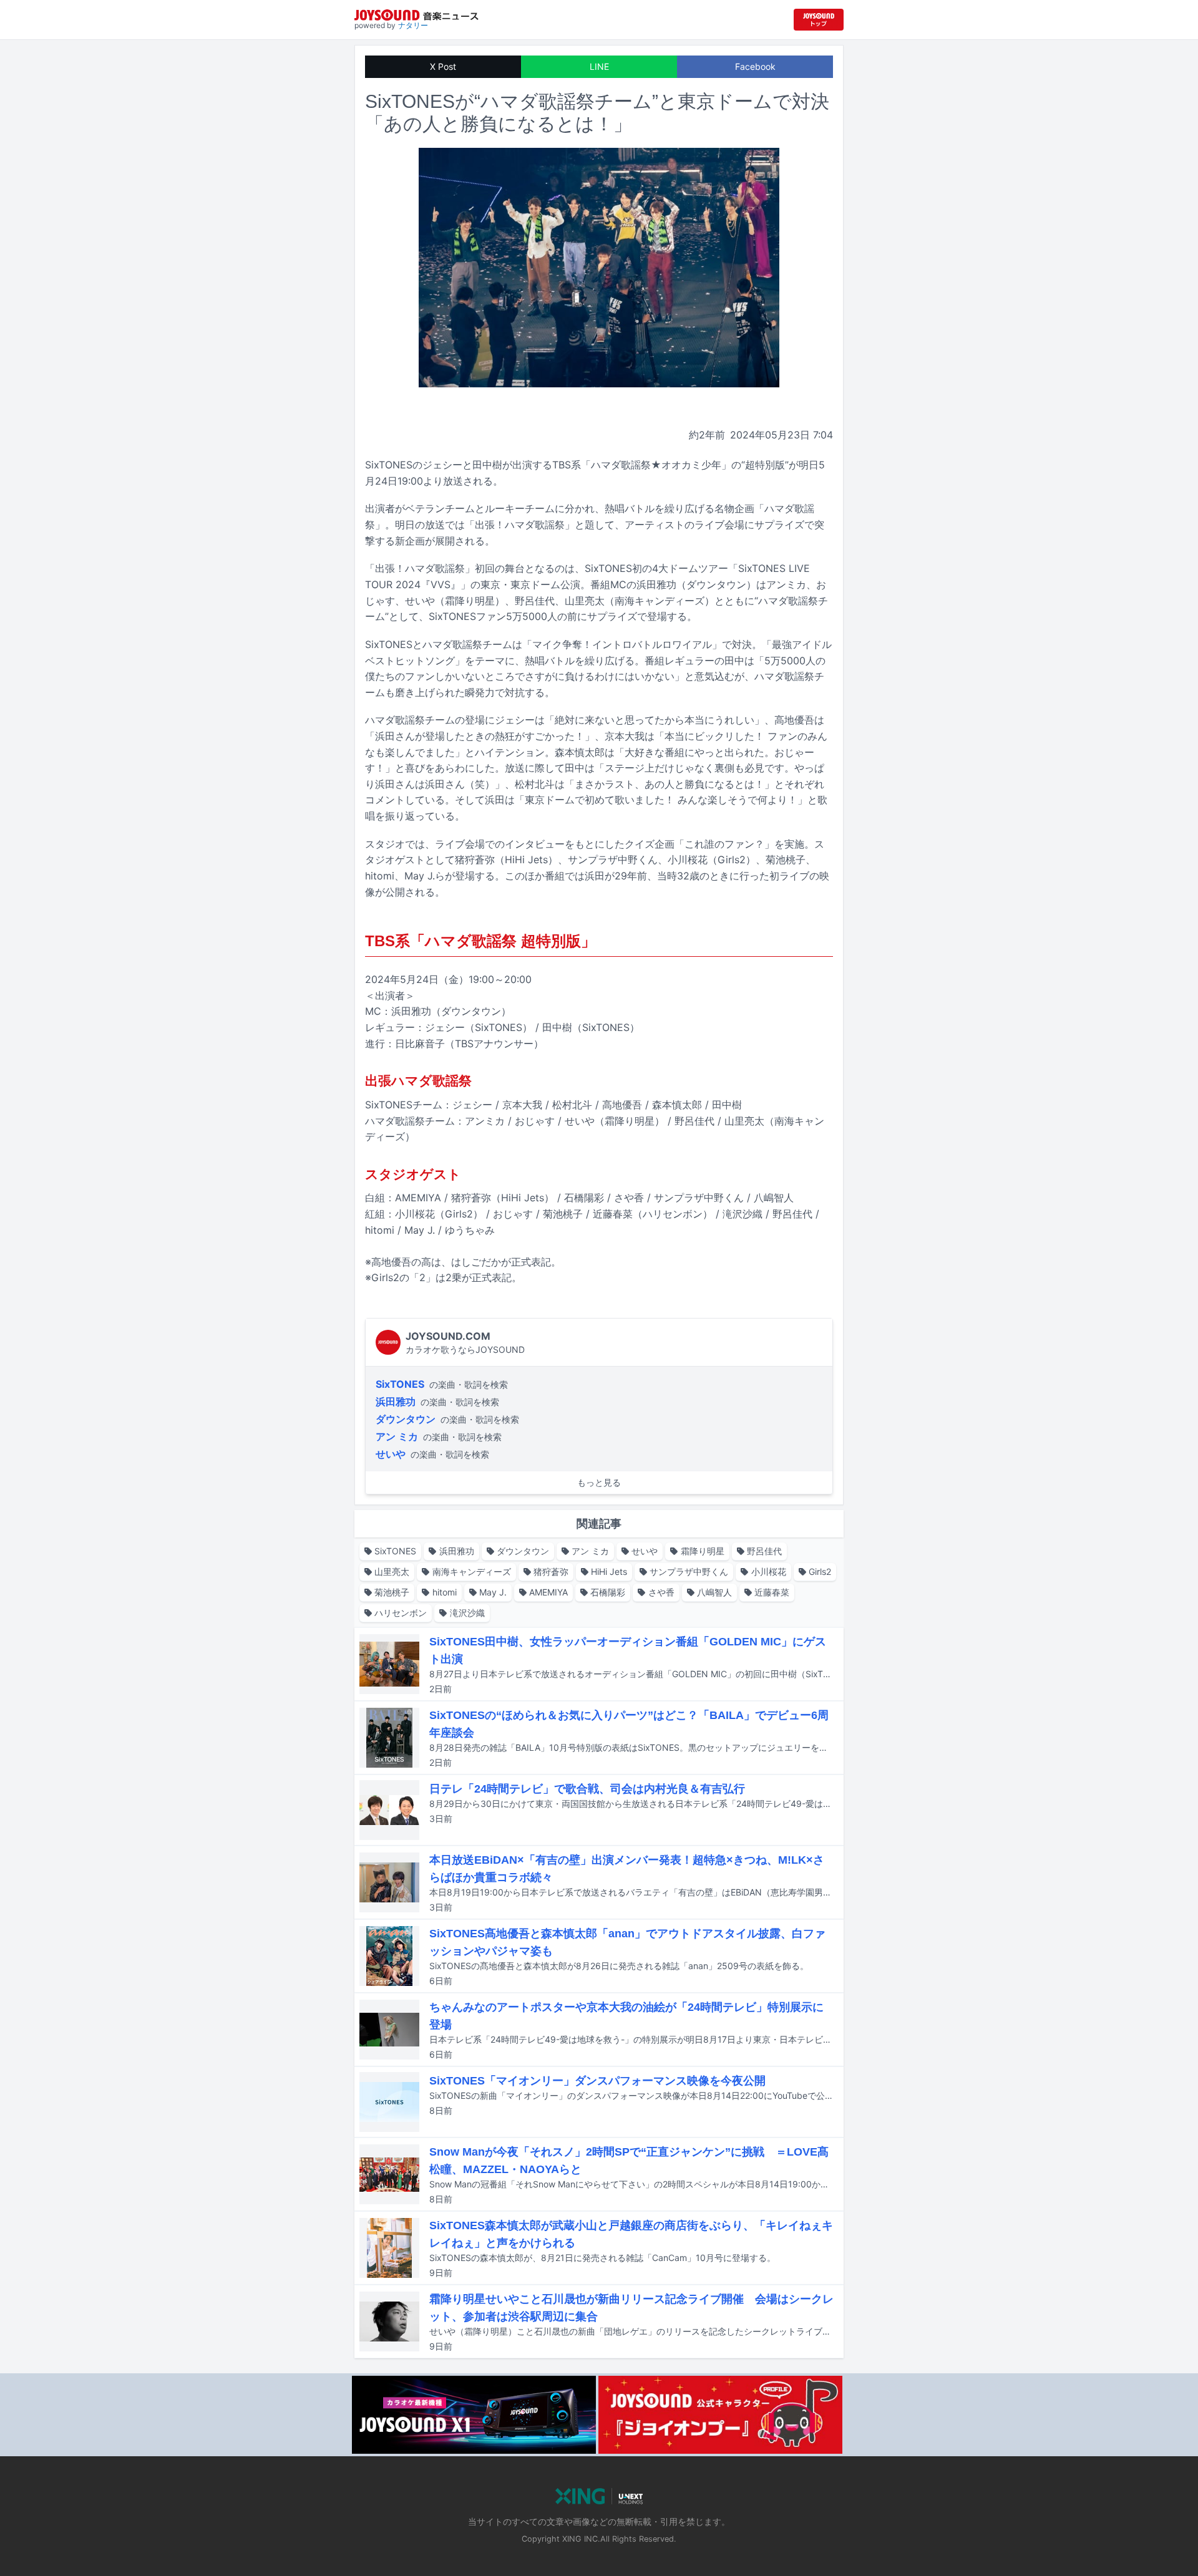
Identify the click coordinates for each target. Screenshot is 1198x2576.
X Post (443, 66)
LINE (599, 66)
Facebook (755, 66)
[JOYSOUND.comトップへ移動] (819, 20)
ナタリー (413, 25)
